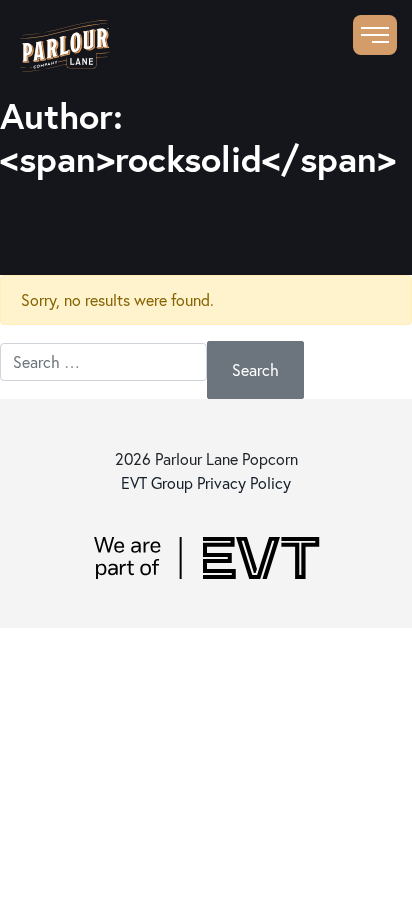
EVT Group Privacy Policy (206, 482)
